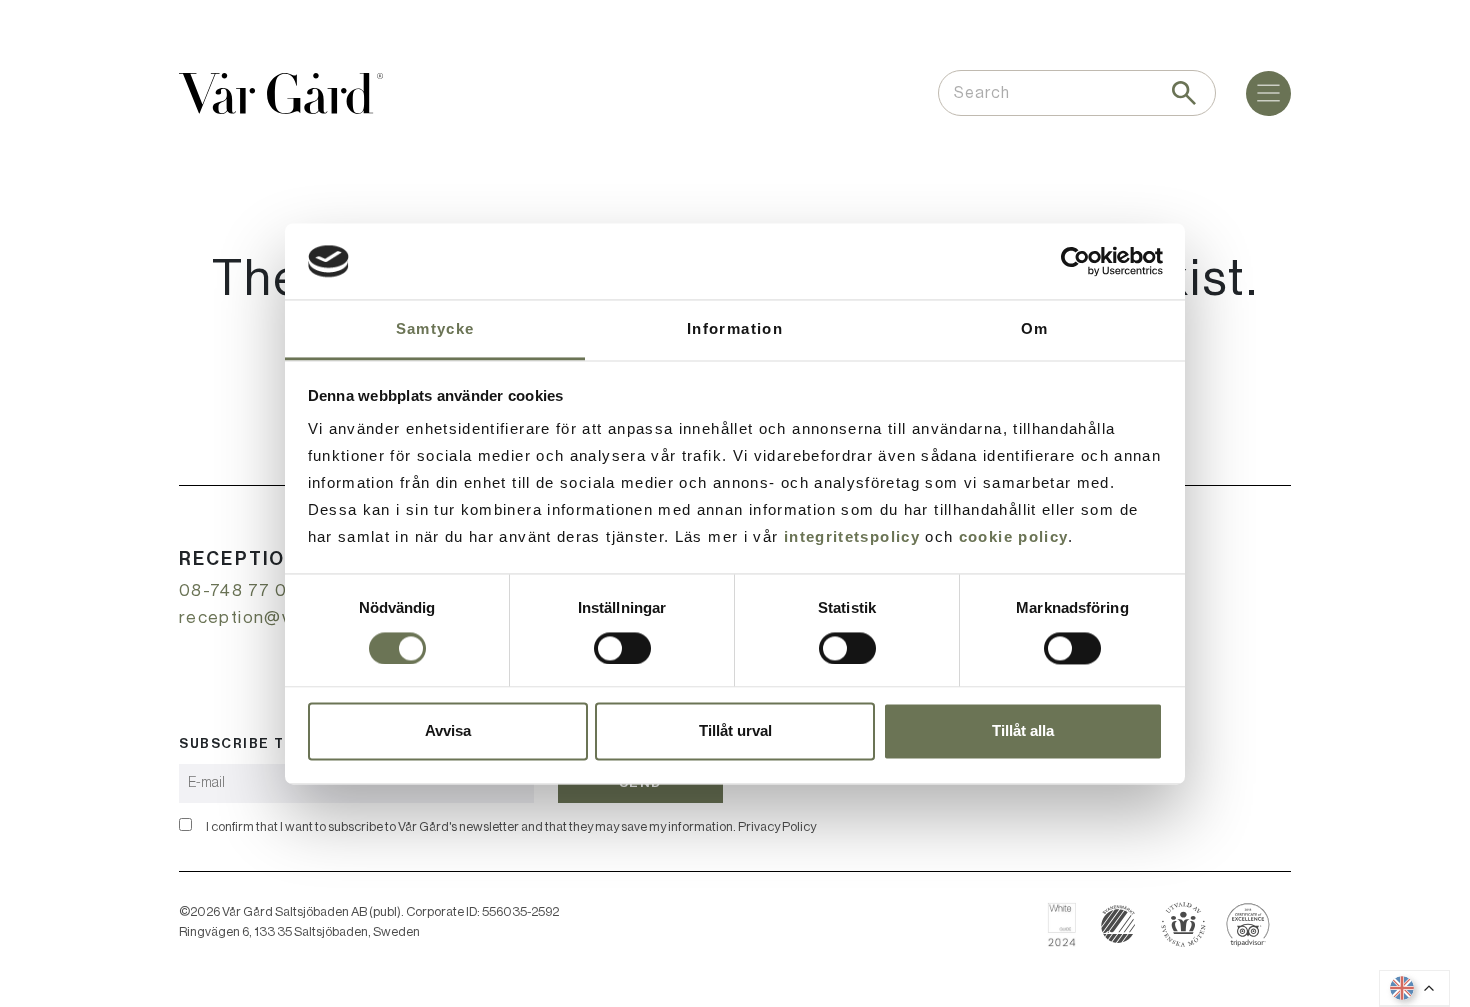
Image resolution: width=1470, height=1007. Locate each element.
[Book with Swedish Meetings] (1183, 924)
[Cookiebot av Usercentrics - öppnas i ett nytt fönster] (1075, 261)
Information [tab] (735, 329)
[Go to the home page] (281, 93)
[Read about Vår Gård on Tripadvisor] (1248, 924)
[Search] (1184, 93)
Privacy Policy (777, 826)
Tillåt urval (735, 731)
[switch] (622, 648)
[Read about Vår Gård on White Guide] (1069, 924)
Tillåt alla (1023, 731)
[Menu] (1268, 93)
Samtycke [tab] (435, 329)
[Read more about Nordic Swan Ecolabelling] (1118, 924)
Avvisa (448, 731)
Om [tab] (1035, 329)
